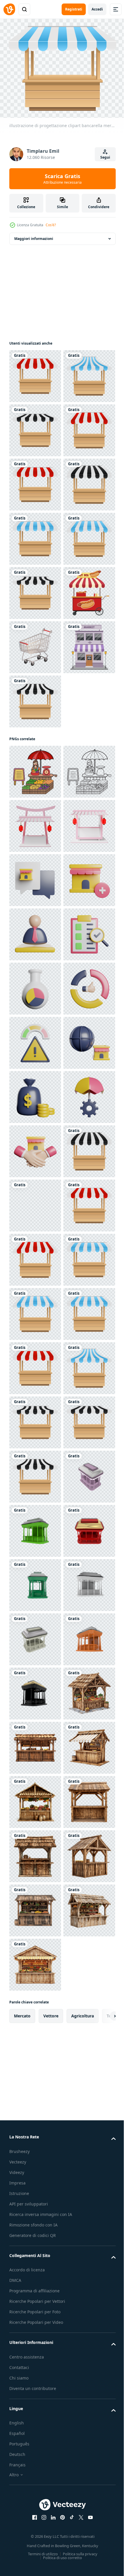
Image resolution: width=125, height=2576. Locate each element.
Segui (105, 157)
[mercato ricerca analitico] (35, 1527)
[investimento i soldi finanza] (35, 1744)
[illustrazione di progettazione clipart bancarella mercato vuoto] (35, 373)
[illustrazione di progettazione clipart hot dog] (35, 861)
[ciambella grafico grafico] (35, 1582)
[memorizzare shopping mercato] (35, 1365)
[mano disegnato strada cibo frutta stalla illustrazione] (35, 1094)
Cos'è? (51, 225)
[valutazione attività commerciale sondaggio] (35, 1473)
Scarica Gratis (63, 179)
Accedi (97, 9)
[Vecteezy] (9, 9)
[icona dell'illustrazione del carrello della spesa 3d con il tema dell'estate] (35, 915)
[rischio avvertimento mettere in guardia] (35, 1636)
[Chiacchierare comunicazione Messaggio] (35, 1310)
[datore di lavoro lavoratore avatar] (35, 1419)
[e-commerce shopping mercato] (35, 1690)
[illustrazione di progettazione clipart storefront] (35, 969)
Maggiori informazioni (34, 235)
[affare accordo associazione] (35, 1853)
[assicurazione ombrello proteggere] (35, 1798)
